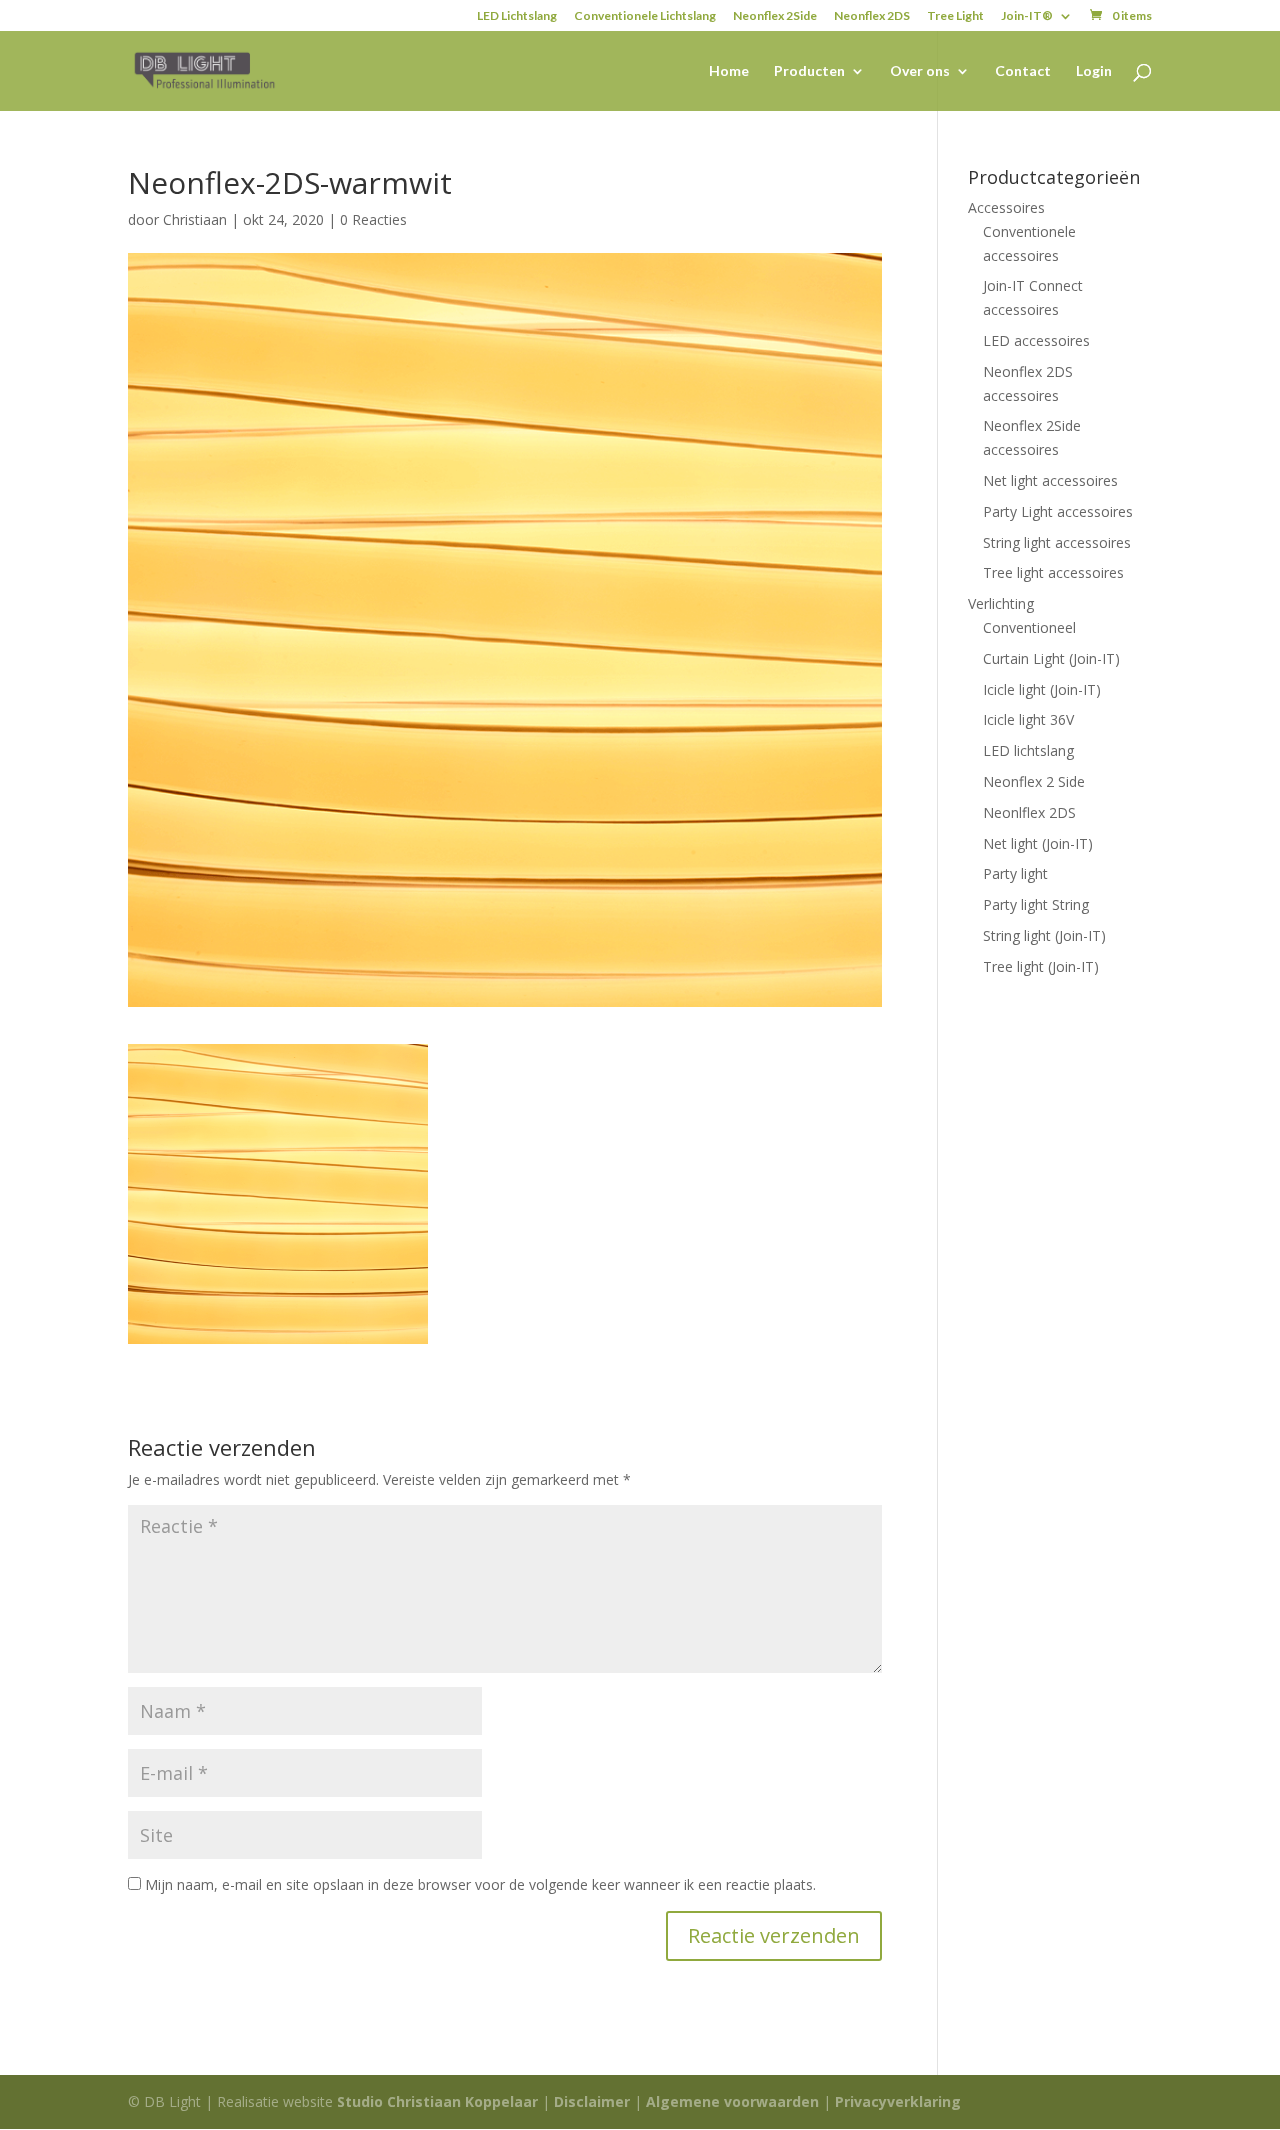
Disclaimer (592, 2101)
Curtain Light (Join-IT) (1051, 658)
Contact (1023, 71)
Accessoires (1006, 207)
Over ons (920, 71)
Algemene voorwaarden (732, 2101)
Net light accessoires (1050, 480)
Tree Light (955, 16)
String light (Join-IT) (1044, 935)
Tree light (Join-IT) (1041, 966)
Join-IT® (1027, 16)
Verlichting (1001, 603)
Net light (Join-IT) (1038, 843)
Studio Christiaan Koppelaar (437, 2101)
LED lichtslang (1028, 750)
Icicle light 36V (1028, 719)
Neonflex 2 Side (1034, 781)
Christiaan (195, 219)
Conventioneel (1029, 627)
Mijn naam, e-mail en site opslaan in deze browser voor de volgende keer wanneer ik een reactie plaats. (480, 1884)
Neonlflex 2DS (1029, 812)
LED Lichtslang (517, 16)
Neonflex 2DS (872, 16)
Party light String (1036, 904)
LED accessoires (1036, 340)
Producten (809, 71)
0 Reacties (373, 219)
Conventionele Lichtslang (645, 16)
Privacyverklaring (898, 2101)
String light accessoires (1057, 542)
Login (1094, 71)
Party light (1015, 873)
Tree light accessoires (1053, 572)
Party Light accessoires (1058, 511)
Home (729, 71)
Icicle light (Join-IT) (1042, 689)
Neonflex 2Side (775, 16)
